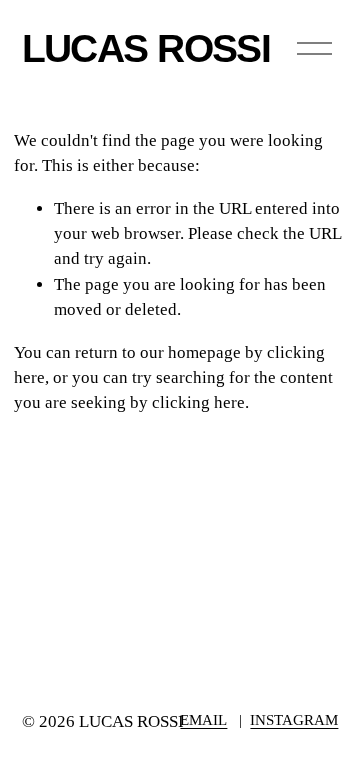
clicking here (198, 402)
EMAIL (203, 720)
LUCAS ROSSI (146, 48)
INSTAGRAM (294, 720)
